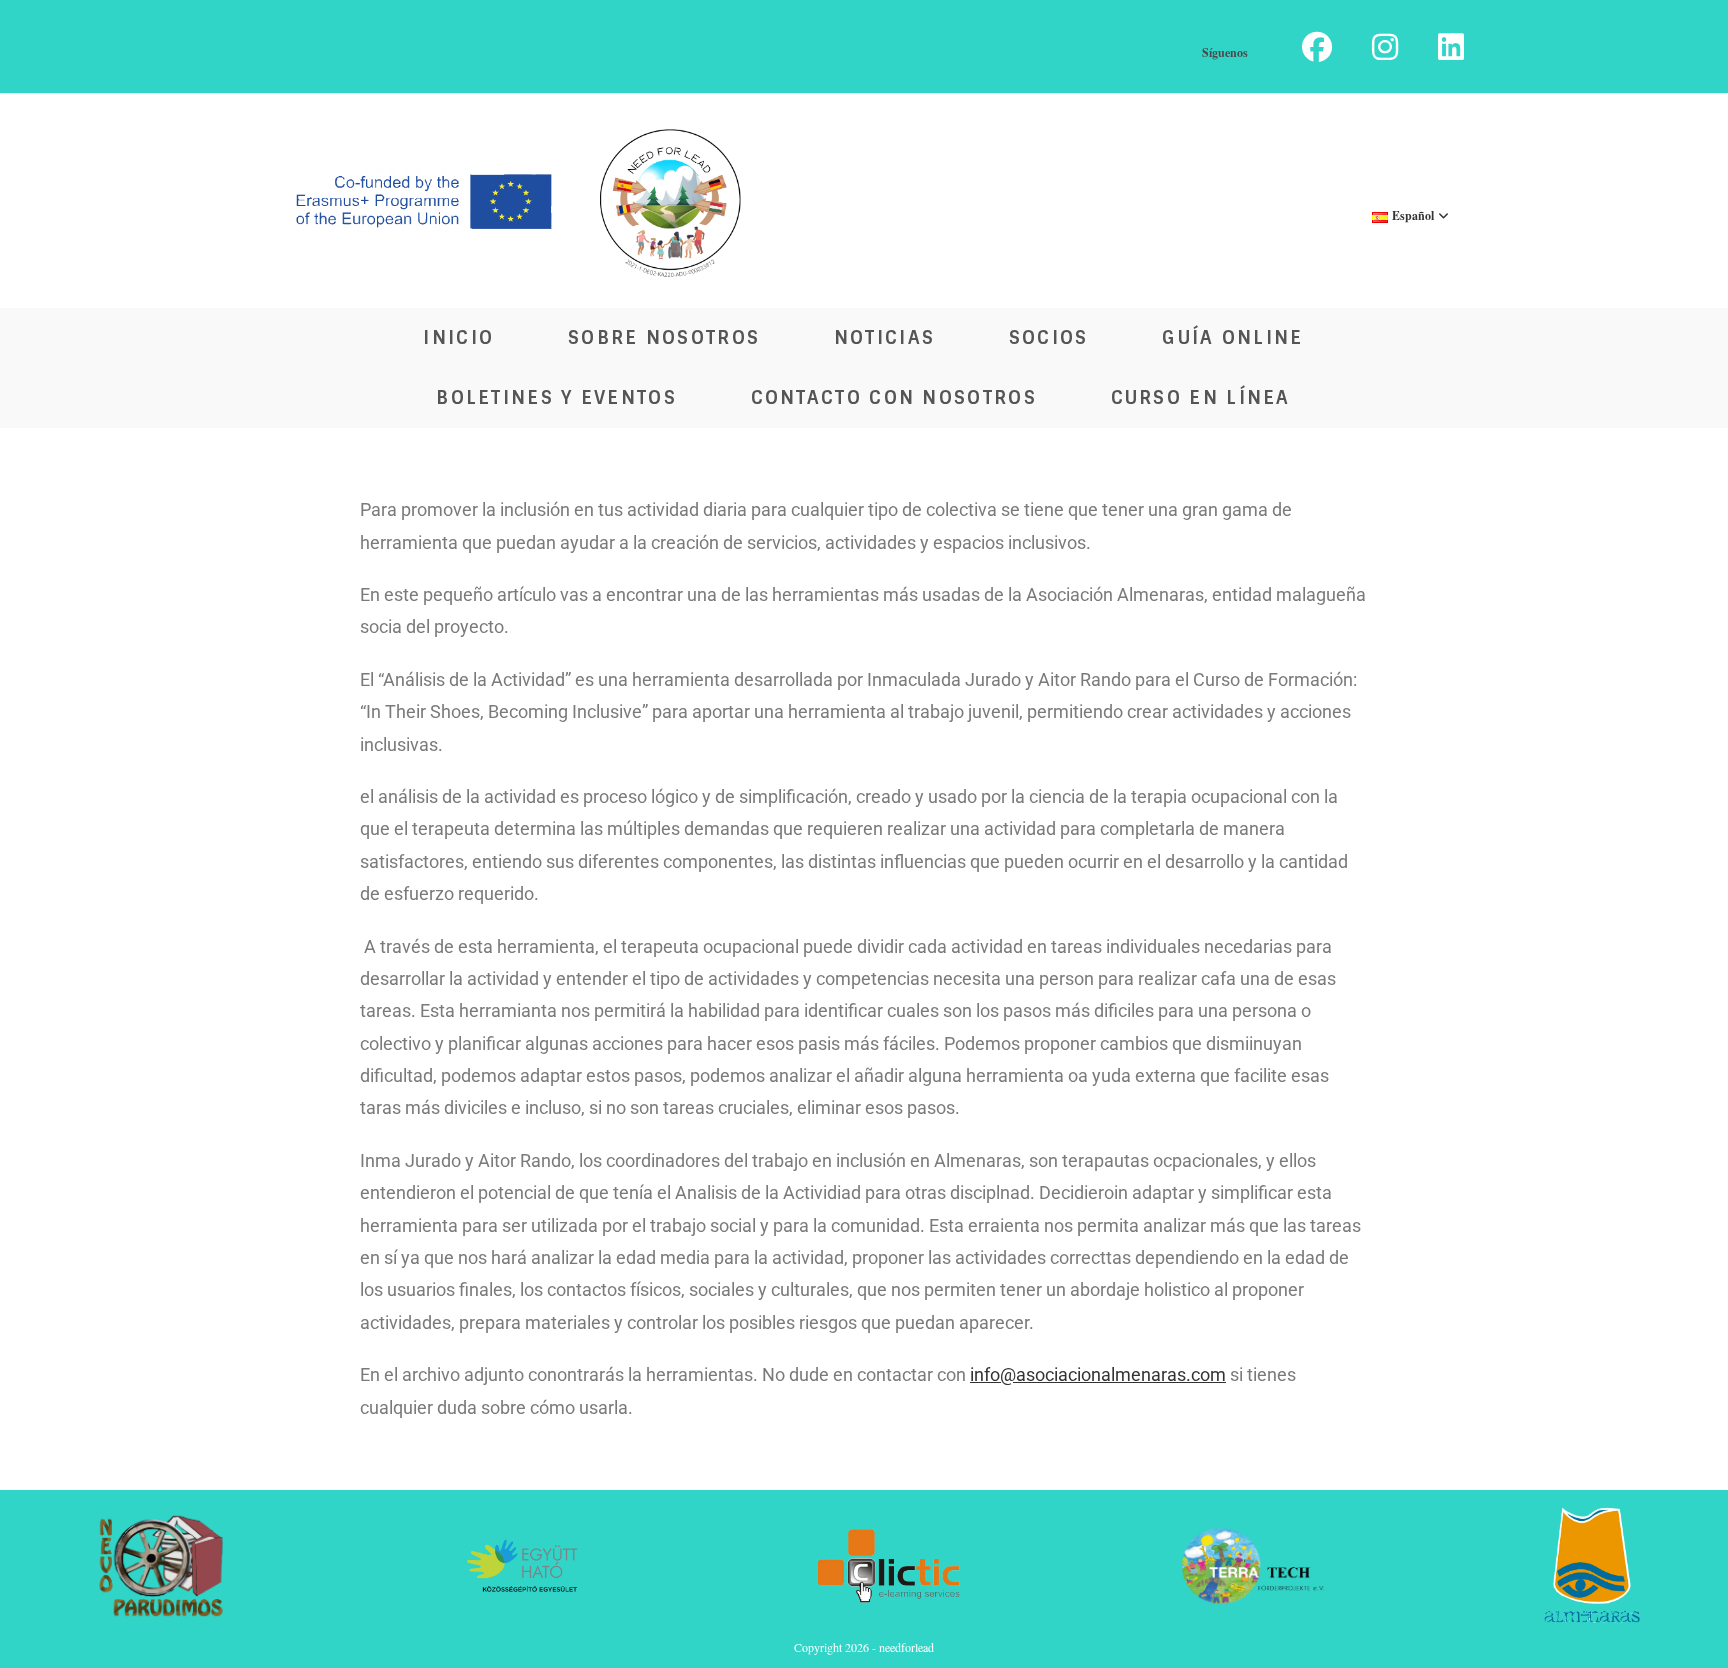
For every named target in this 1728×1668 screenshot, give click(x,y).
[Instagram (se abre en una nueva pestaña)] (1385, 47)
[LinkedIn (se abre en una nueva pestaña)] (1441, 47)
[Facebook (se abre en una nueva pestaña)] (1317, 47)
